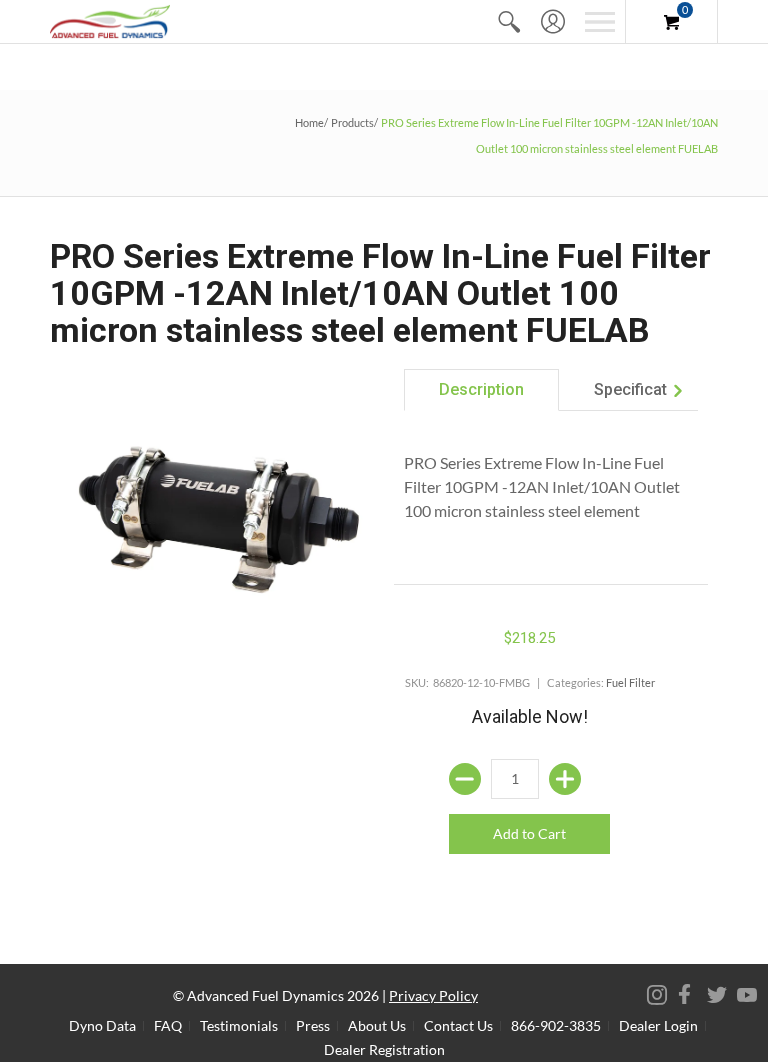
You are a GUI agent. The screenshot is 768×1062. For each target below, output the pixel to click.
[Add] (565, 779)
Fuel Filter (630, 682)
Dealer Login (658, 1025)
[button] (509, 21)
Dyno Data (102, 1025)
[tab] (481, 390)
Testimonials (239, 1025)
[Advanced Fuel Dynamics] (110, 21)
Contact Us (458, 1025)
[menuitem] (509, 21)
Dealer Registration (384, 1049)
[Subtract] (465, 779)
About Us (377, 1025)
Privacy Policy (433, 995)
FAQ (168, 1025)
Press (313, 1025)
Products (352, 122)
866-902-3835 (556, 1025)
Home (309, 122)
